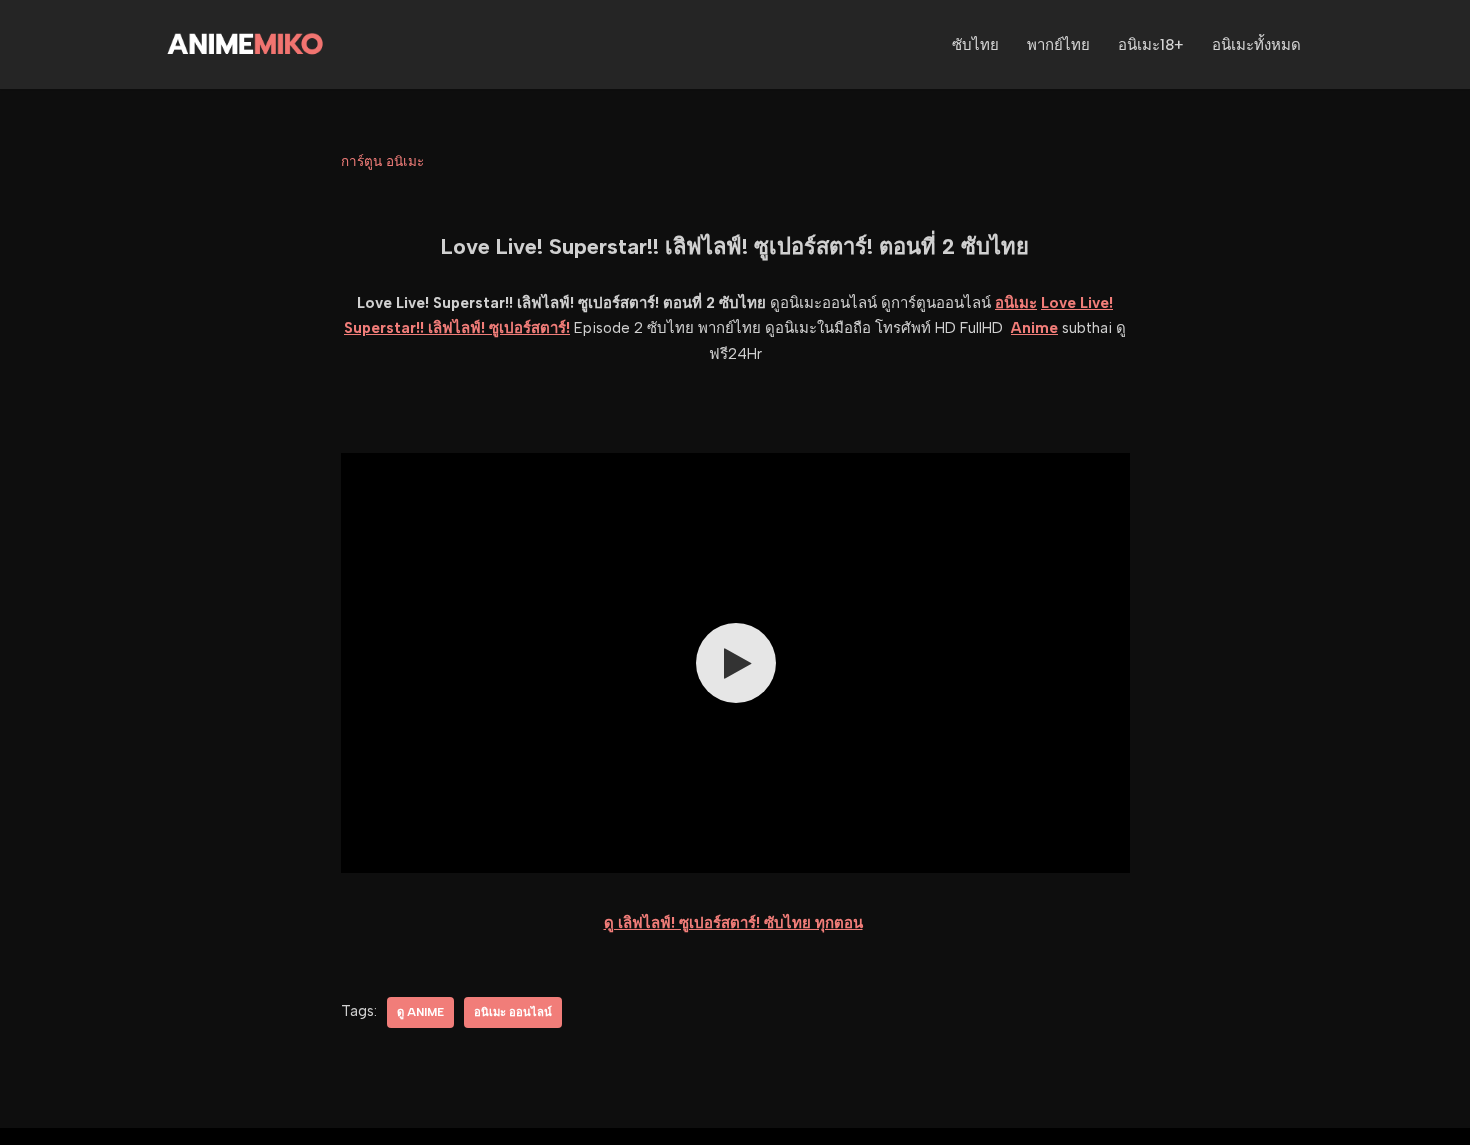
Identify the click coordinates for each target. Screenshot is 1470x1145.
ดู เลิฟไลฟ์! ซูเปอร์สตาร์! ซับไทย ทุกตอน (733, 923)
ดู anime (420, 1012)
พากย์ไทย (1058, 45)
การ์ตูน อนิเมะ (382, 161)
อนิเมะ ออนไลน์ (513, 1012)
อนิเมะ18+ (1151, 45)
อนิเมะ (1016, 303)
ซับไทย (975, 45)
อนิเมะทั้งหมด (1256, 45)
